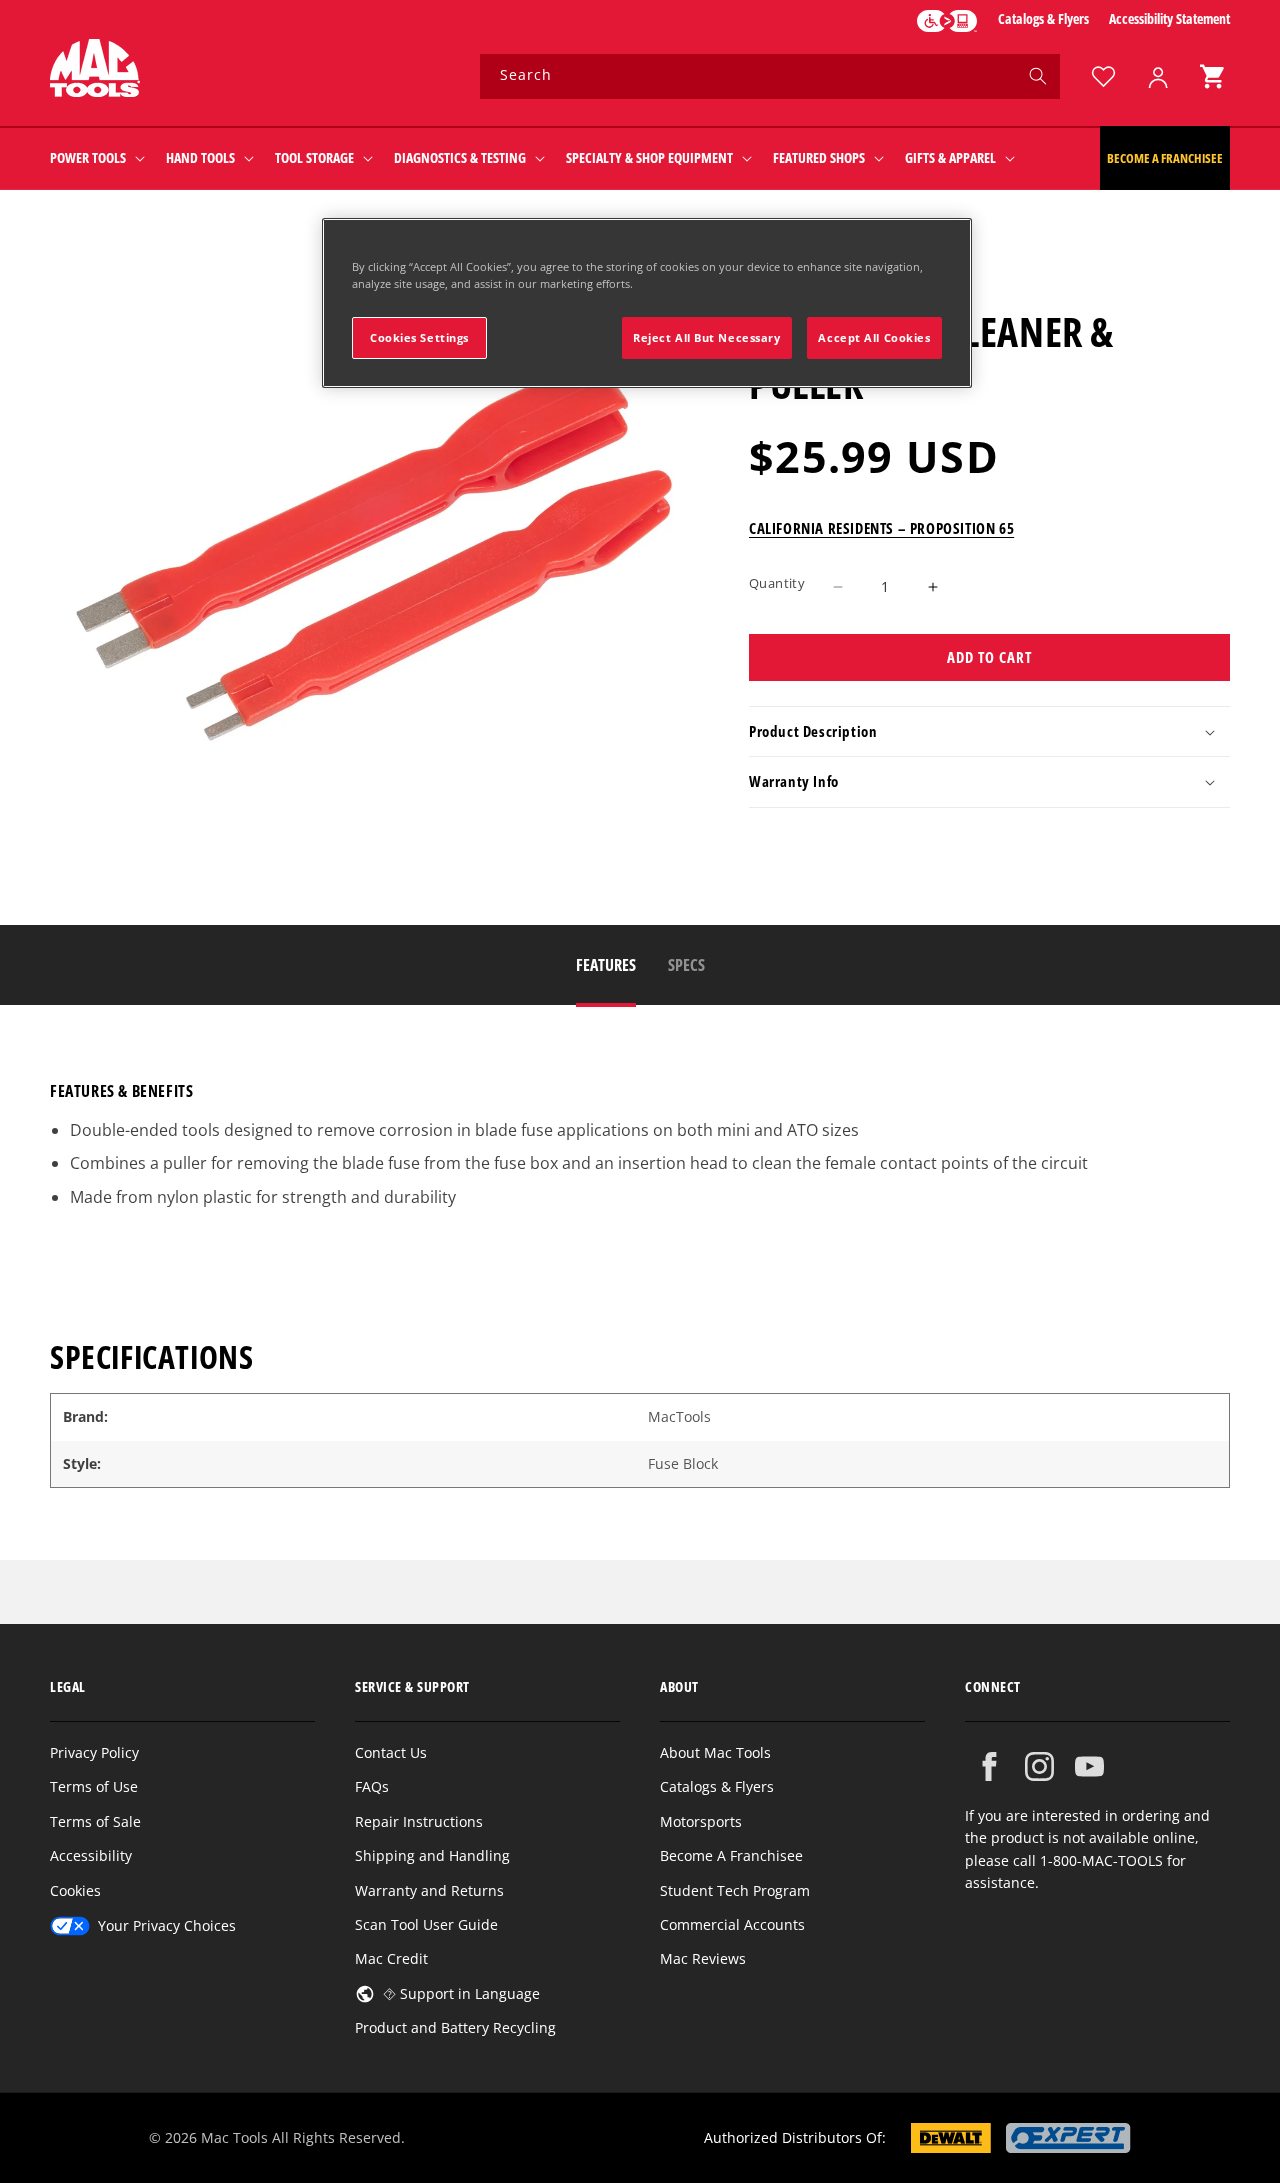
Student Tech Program (735, 1890)
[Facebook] (989, 1766)
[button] (1212, 76)
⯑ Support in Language (461, 1993)
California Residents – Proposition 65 (881, 529)
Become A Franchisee (731, 1855)
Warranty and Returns (429, 1890)
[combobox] (770, 76)
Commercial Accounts (732, 1924)
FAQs (372, 1786)
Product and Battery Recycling (455, 2027)
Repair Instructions (419, 1821)
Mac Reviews (703, 1958)
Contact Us (391, 1752)
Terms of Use (94, 1786)
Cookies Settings (419, 337)
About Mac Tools (715, 1752)
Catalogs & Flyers (1043, 18)
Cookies (75, 1890)
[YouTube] (1089, 1766)
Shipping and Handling (432, 1855)
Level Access (947, 21)
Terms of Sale (95, 1821)
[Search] (1038, 76)
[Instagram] (1039, 1766)
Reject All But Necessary (707, 337)
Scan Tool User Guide (426, 1924)
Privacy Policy (94, 1752)
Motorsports (701, 1821)
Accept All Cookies (874, 337)
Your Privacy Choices (167, 1925)
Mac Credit (391, 1958)
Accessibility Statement (1169, 18)
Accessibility (91, 1855)
